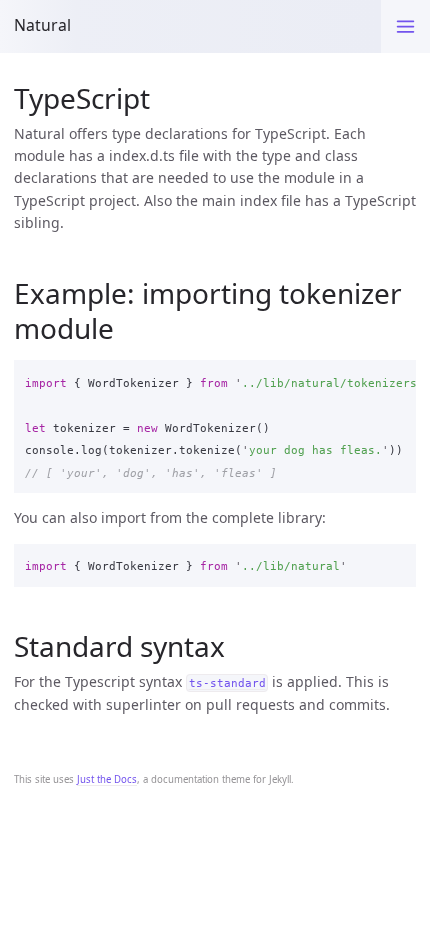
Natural (42, 25)
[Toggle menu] (405, 26)
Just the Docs (107, 779)
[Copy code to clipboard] (395, 379)
